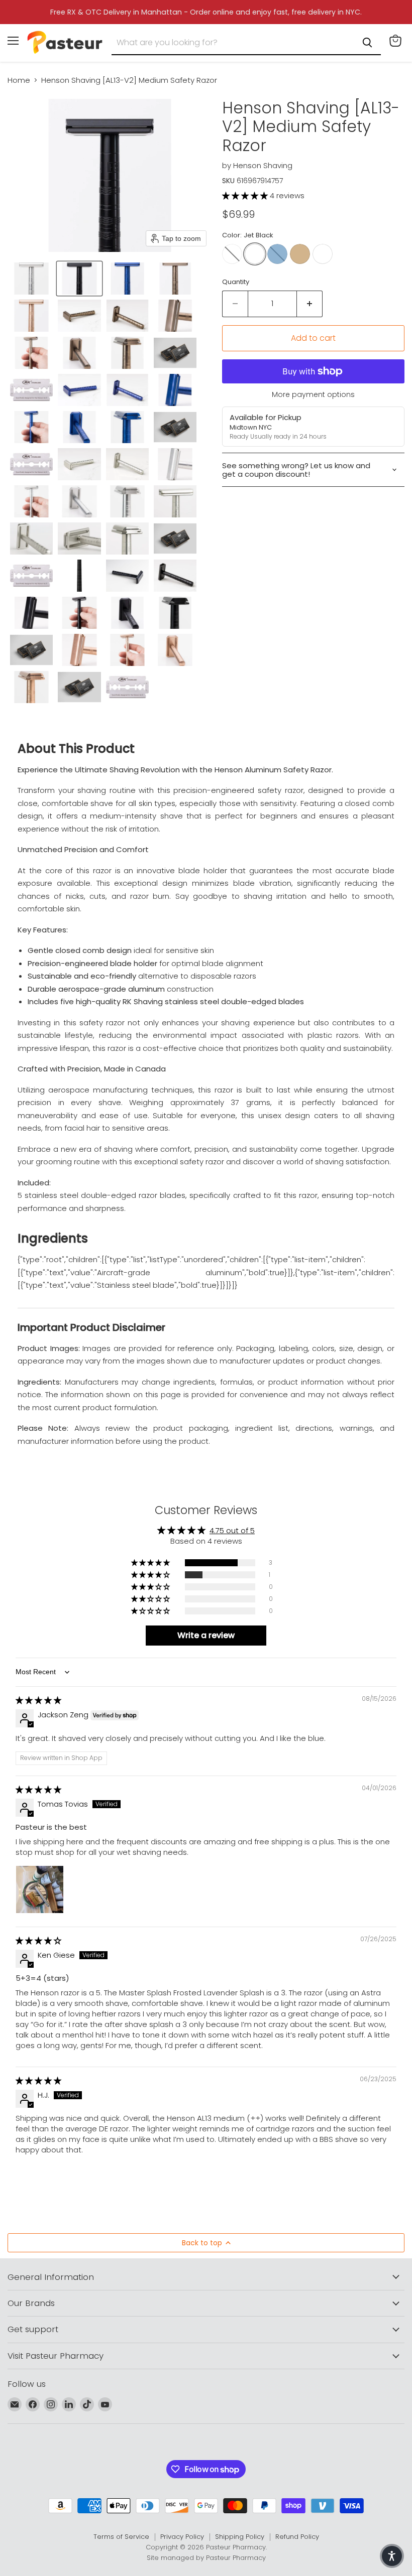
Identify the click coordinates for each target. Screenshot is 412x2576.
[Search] (367, 43)
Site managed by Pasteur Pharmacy (206, 2558)
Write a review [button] (206, 1635)
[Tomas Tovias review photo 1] (40, 1889)
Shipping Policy (240, 2537)
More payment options (313, 394)
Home (19, 80)
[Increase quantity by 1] (310, 304)
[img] (38, 1700)
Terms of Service (121, 2537)
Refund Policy (297, 2537)
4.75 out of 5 (232, 1530)
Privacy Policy (182, 2537)
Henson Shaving (263, 165)
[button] (31, 279)
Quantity (236, 282)
